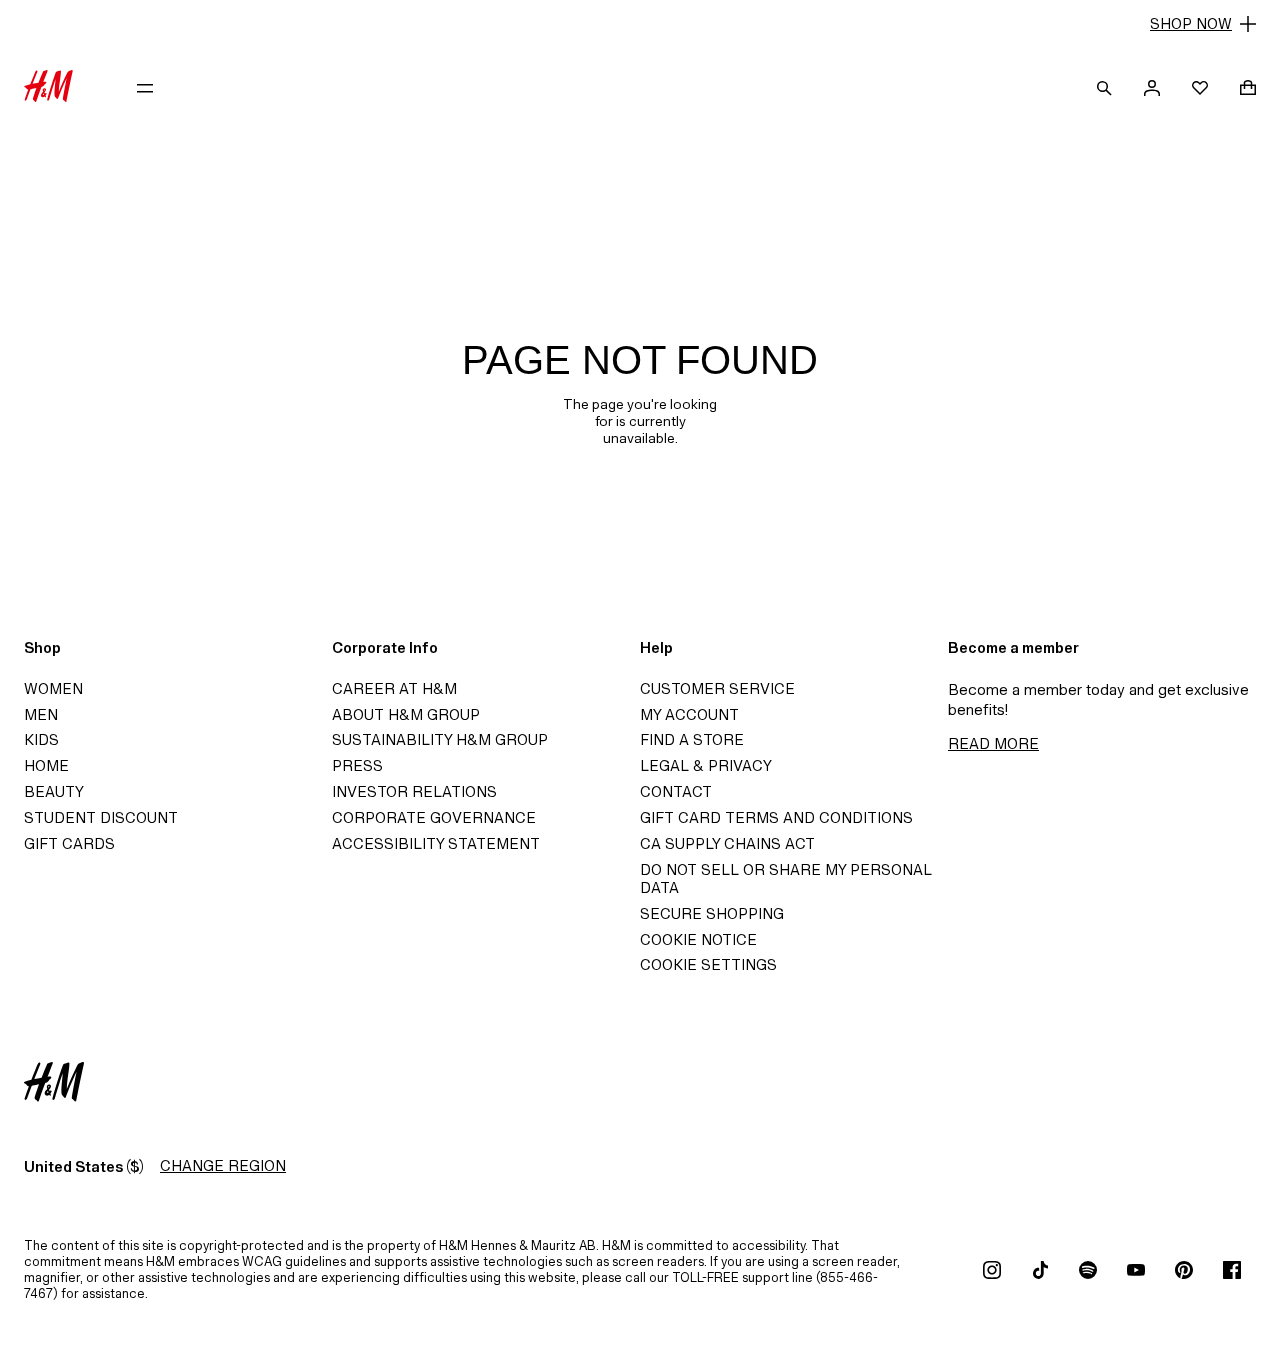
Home (46, 765)
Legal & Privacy (706, 765)
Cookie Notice (698, 939)
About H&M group (406, 714)
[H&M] (48, 88)
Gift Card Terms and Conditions (776, 817)
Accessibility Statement (436, 843)
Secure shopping (712, 913)
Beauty (54, 791)
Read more (993, 743)
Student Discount (101, 817)
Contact (676, 791)
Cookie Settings (708, 964)
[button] (640, 24)
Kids (41, 739)
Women (53, 688)
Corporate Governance (434, 817)
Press (357, 765)
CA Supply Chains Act (727, 843)
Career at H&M (394, 688)
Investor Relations (414, 791)
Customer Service (717, 688)
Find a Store (692, 739)
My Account (689, 714)
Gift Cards (69, 843)
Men (41, 714)
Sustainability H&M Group (440, 739)
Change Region (223, 1165)
